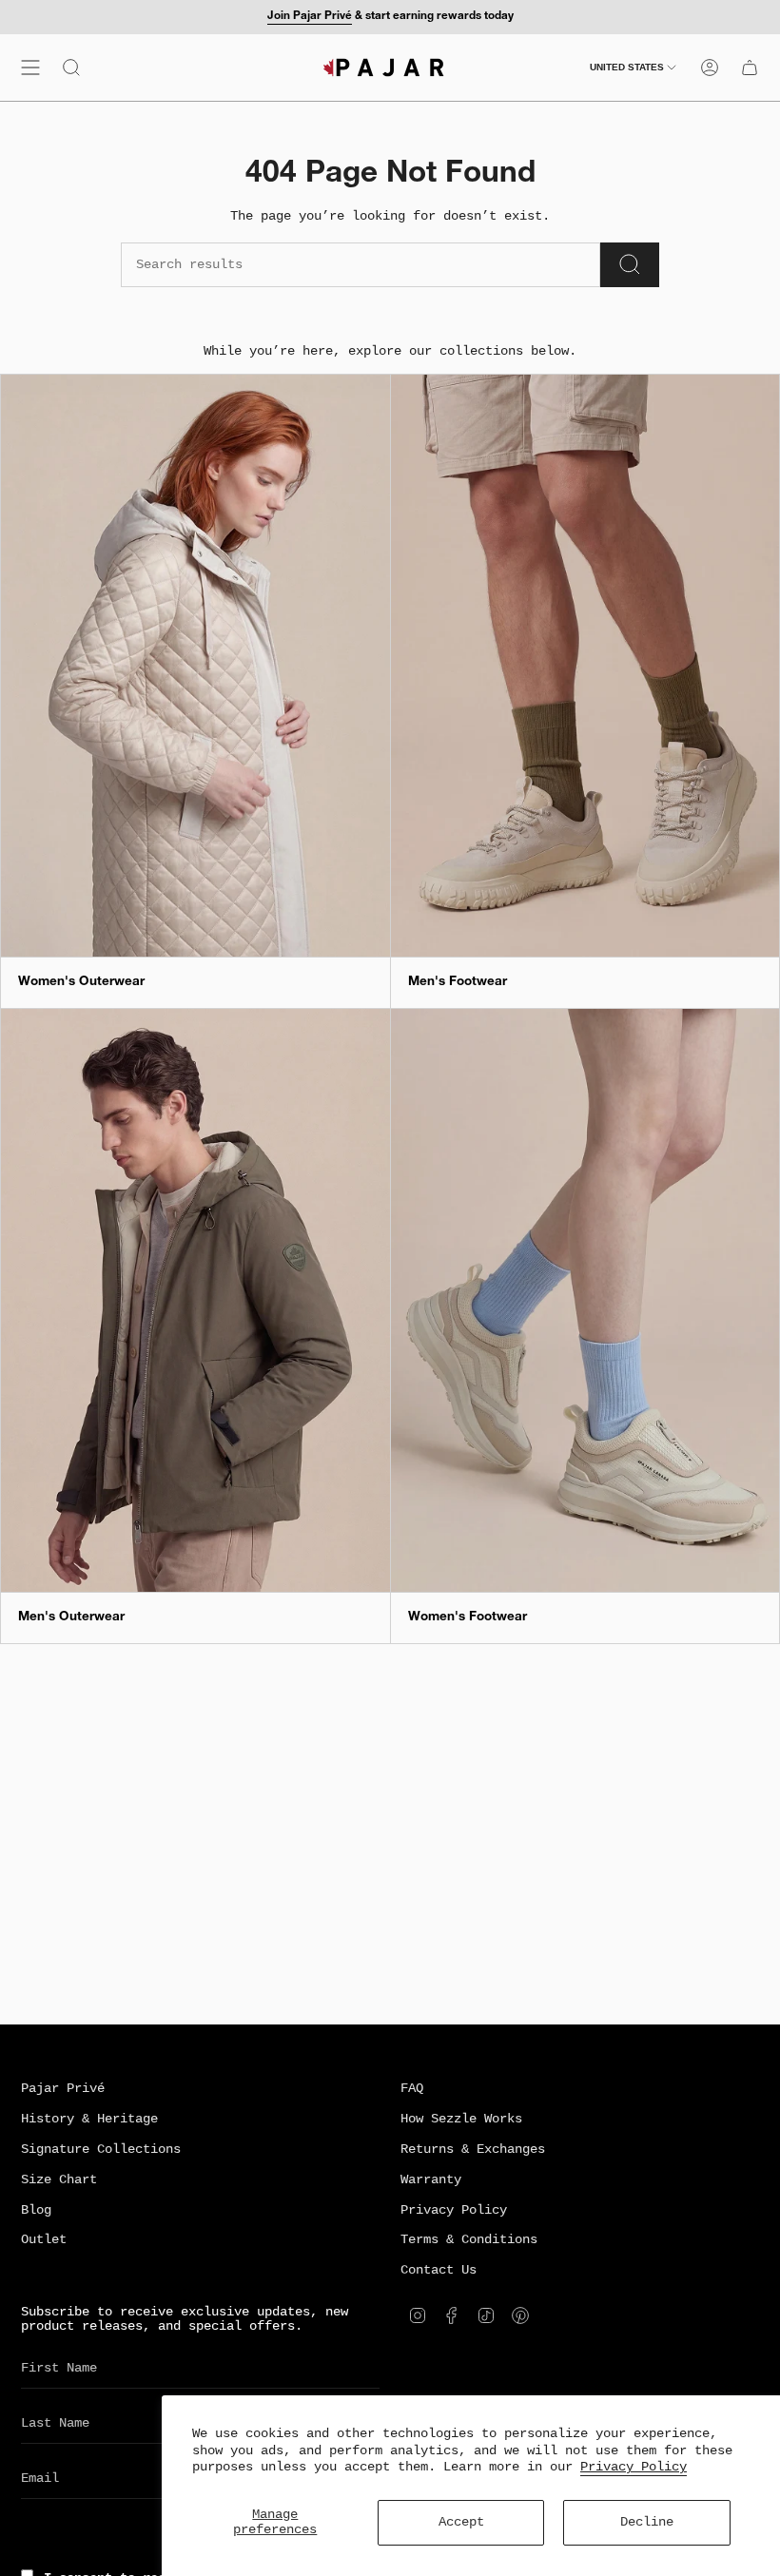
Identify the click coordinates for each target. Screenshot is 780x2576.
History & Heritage (89, 2119)
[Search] (630, 265)
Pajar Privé (63, 2089)
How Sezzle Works (461, 2119)
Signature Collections (101, 2150)
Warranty (431, 2180)
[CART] (750, 68)
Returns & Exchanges (473, 2150)
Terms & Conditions (469, 2240)
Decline (647, 2522)
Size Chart (59, 2180)
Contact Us (439, 2270)
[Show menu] (30, 68)
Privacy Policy (634, 2467)
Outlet (44, 2240)
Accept (461, 2522)
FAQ (412, 2089)
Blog (36, 2210)
